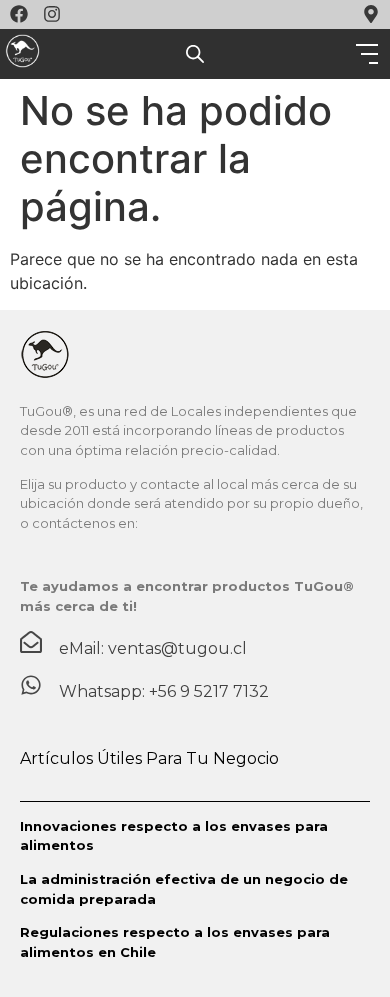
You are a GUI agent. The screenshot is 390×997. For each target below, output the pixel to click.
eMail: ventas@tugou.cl (153, 648)
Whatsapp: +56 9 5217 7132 (164, 691)
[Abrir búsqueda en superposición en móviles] (195, 54)
